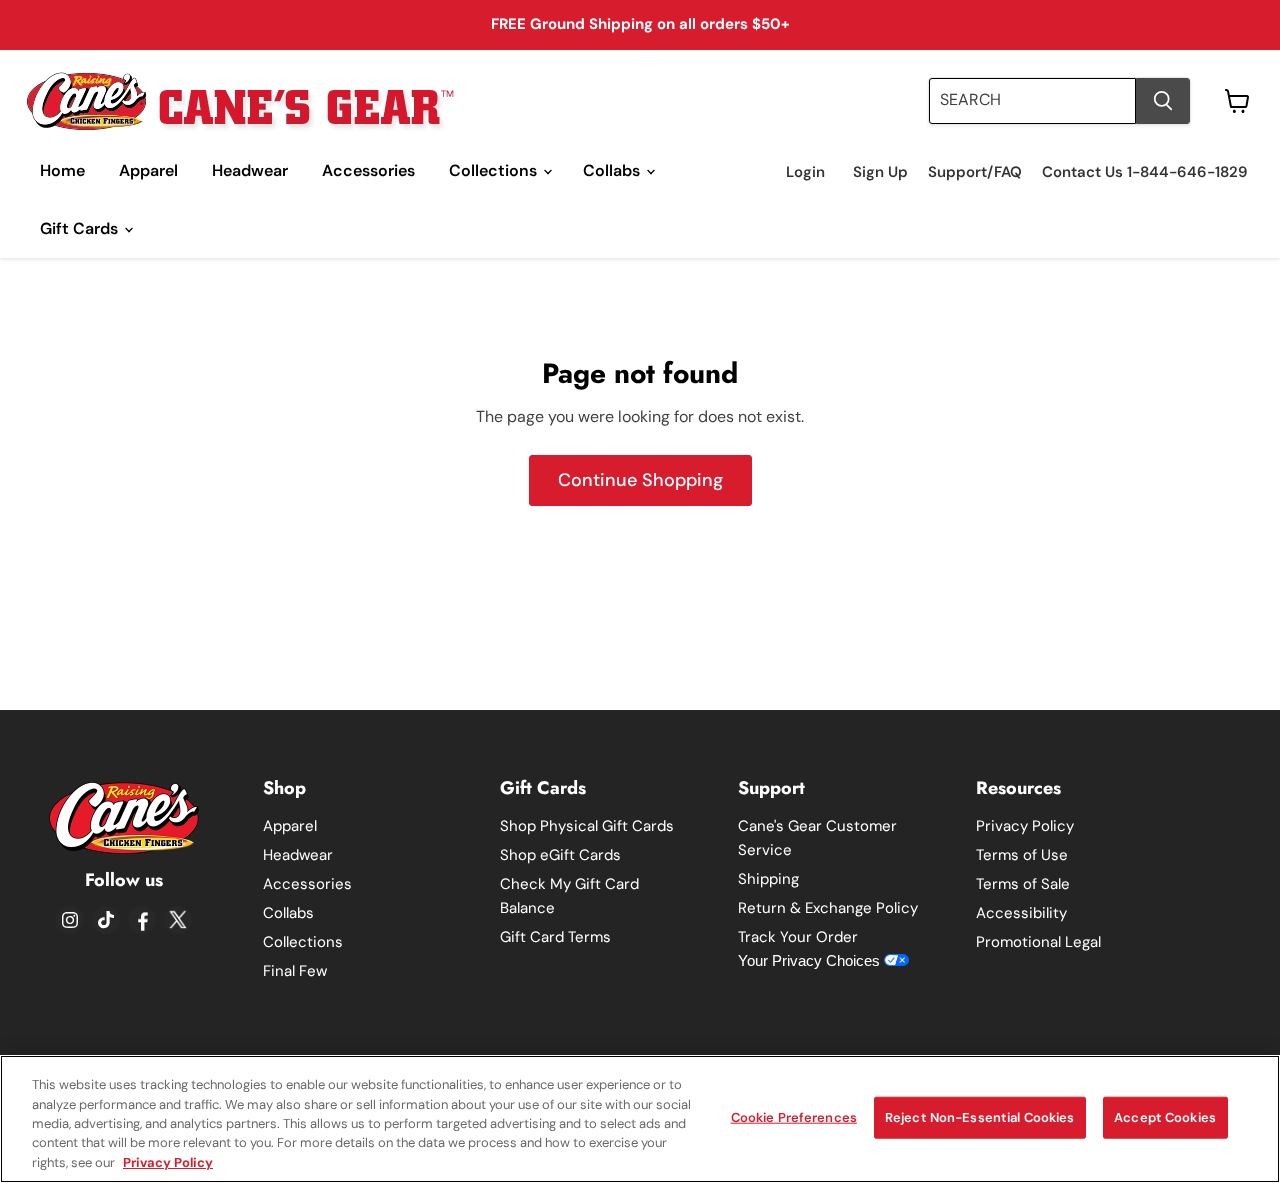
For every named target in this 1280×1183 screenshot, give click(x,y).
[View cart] (1237, 101)
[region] (640, 1119)
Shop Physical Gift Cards (587, 826)
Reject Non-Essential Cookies (980, 1117)
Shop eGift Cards (560, 855)
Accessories (368, 170)
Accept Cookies (1165, 1117)
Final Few (295, 971)
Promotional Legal (1038, 942)
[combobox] (1032, 101)
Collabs (613, 170)
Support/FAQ (975, 172)
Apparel (148, 170)
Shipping (768, 879)
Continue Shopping (640, 480)
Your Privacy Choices (811, 960)
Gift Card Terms (555, 937)
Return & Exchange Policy (828, 908)
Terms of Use (1022, 855)
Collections (495, 170)
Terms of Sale (1023, 884)
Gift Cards (81, 228)
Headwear (250, 170)
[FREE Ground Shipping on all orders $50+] (640, 25)
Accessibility (1021, 913)
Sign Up (880, 172)
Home (62, 170)
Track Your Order (798, 937)
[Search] (1163, 101)
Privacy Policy (1025, 826)
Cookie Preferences (794, 1117)
